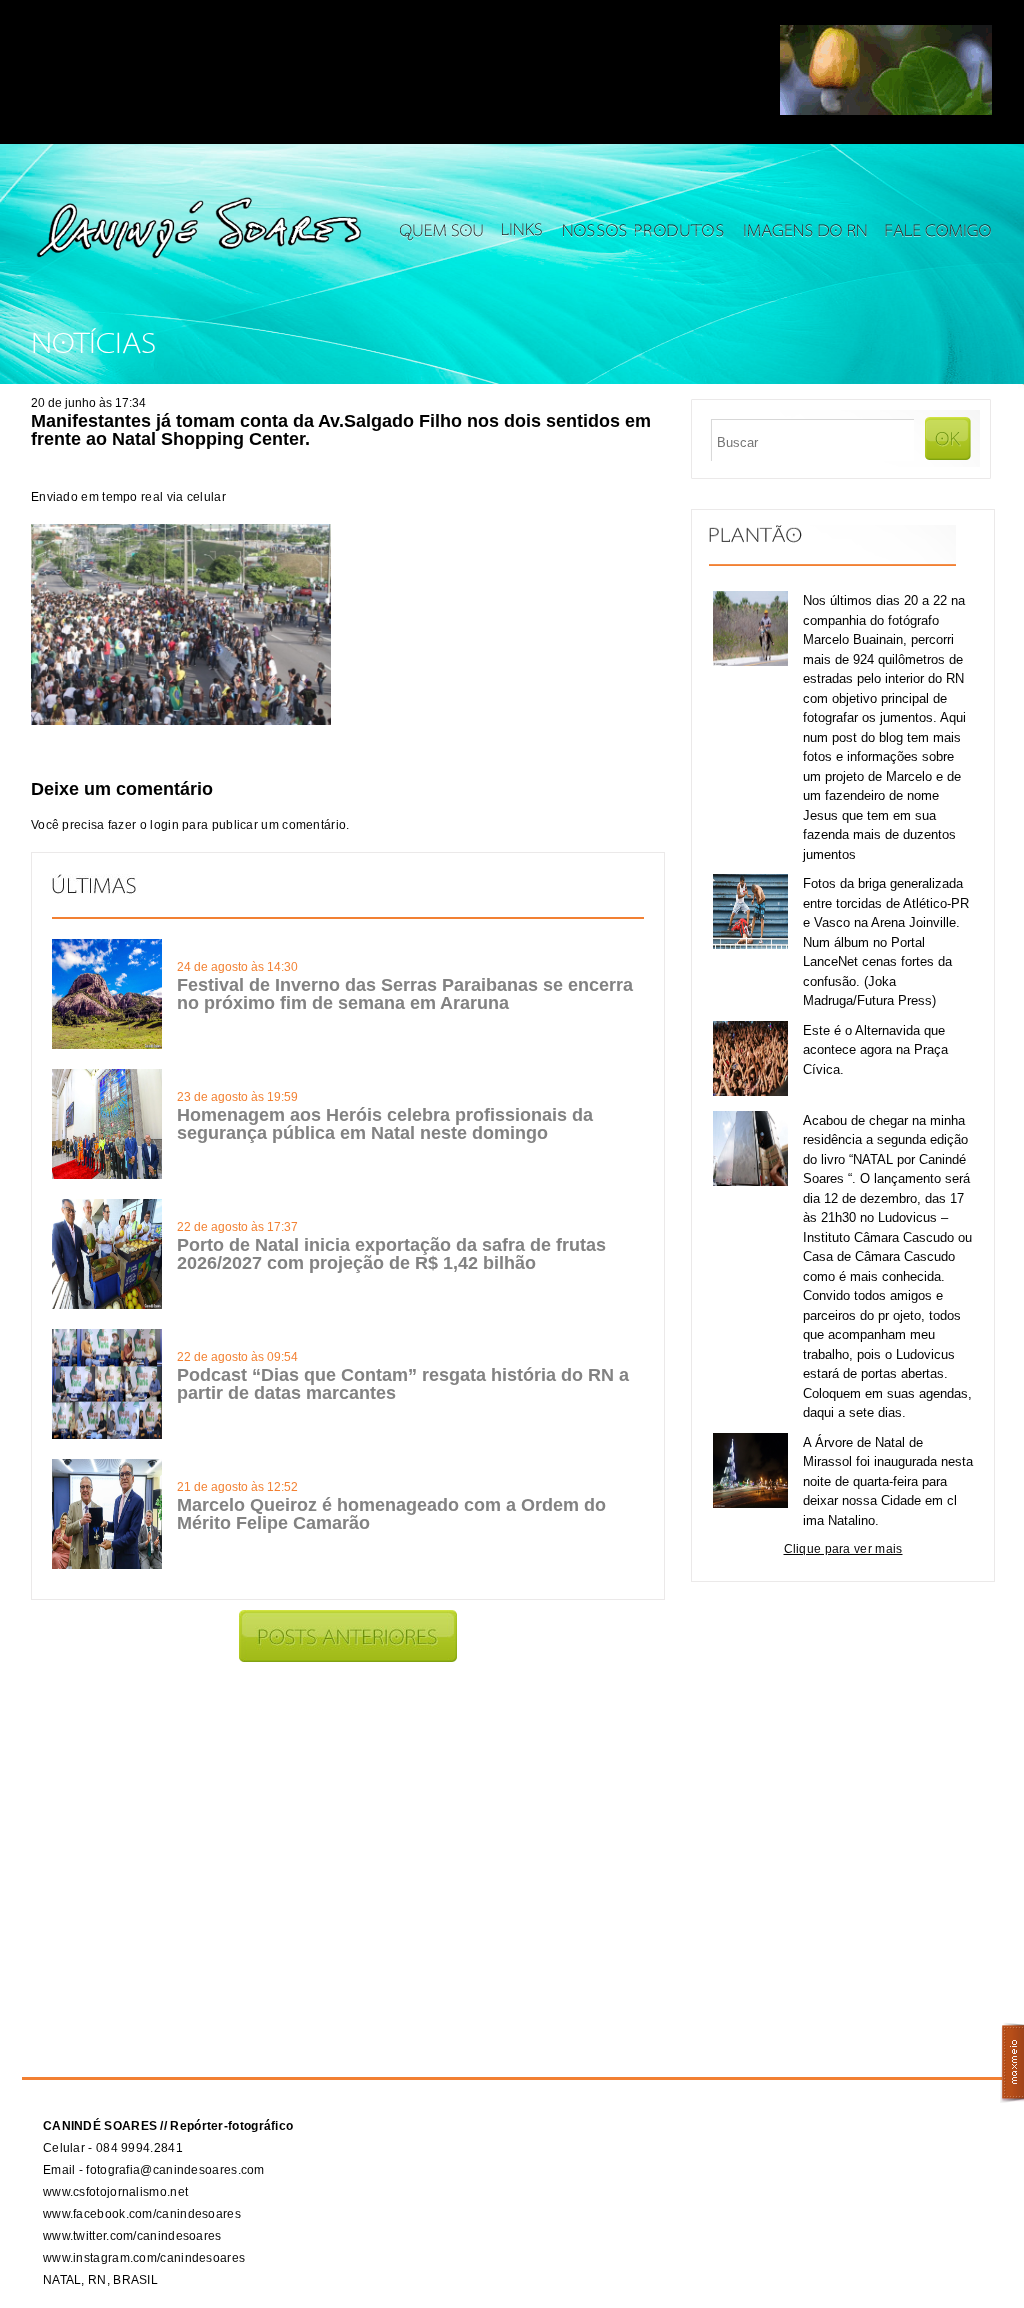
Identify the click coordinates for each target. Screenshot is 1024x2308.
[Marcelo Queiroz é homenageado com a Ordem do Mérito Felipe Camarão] (107, 1565)
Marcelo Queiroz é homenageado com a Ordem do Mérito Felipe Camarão (391, 1514)
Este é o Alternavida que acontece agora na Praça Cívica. (875, 1050)
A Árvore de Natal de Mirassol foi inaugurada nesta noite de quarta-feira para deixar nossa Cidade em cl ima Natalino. (888, 1481)
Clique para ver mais (843, 1549)
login (164, 825)
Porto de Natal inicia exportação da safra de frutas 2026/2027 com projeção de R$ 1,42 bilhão (391, 1254)
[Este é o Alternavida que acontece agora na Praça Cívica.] (750, 1092)
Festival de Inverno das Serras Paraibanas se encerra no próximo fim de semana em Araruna (405, 994)
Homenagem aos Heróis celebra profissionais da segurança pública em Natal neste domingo (385, 1124)
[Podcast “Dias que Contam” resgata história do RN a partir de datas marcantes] (107, 1435)
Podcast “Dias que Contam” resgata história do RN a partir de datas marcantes (403, 1384)
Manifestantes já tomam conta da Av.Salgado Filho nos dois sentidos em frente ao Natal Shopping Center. (341, 430)
